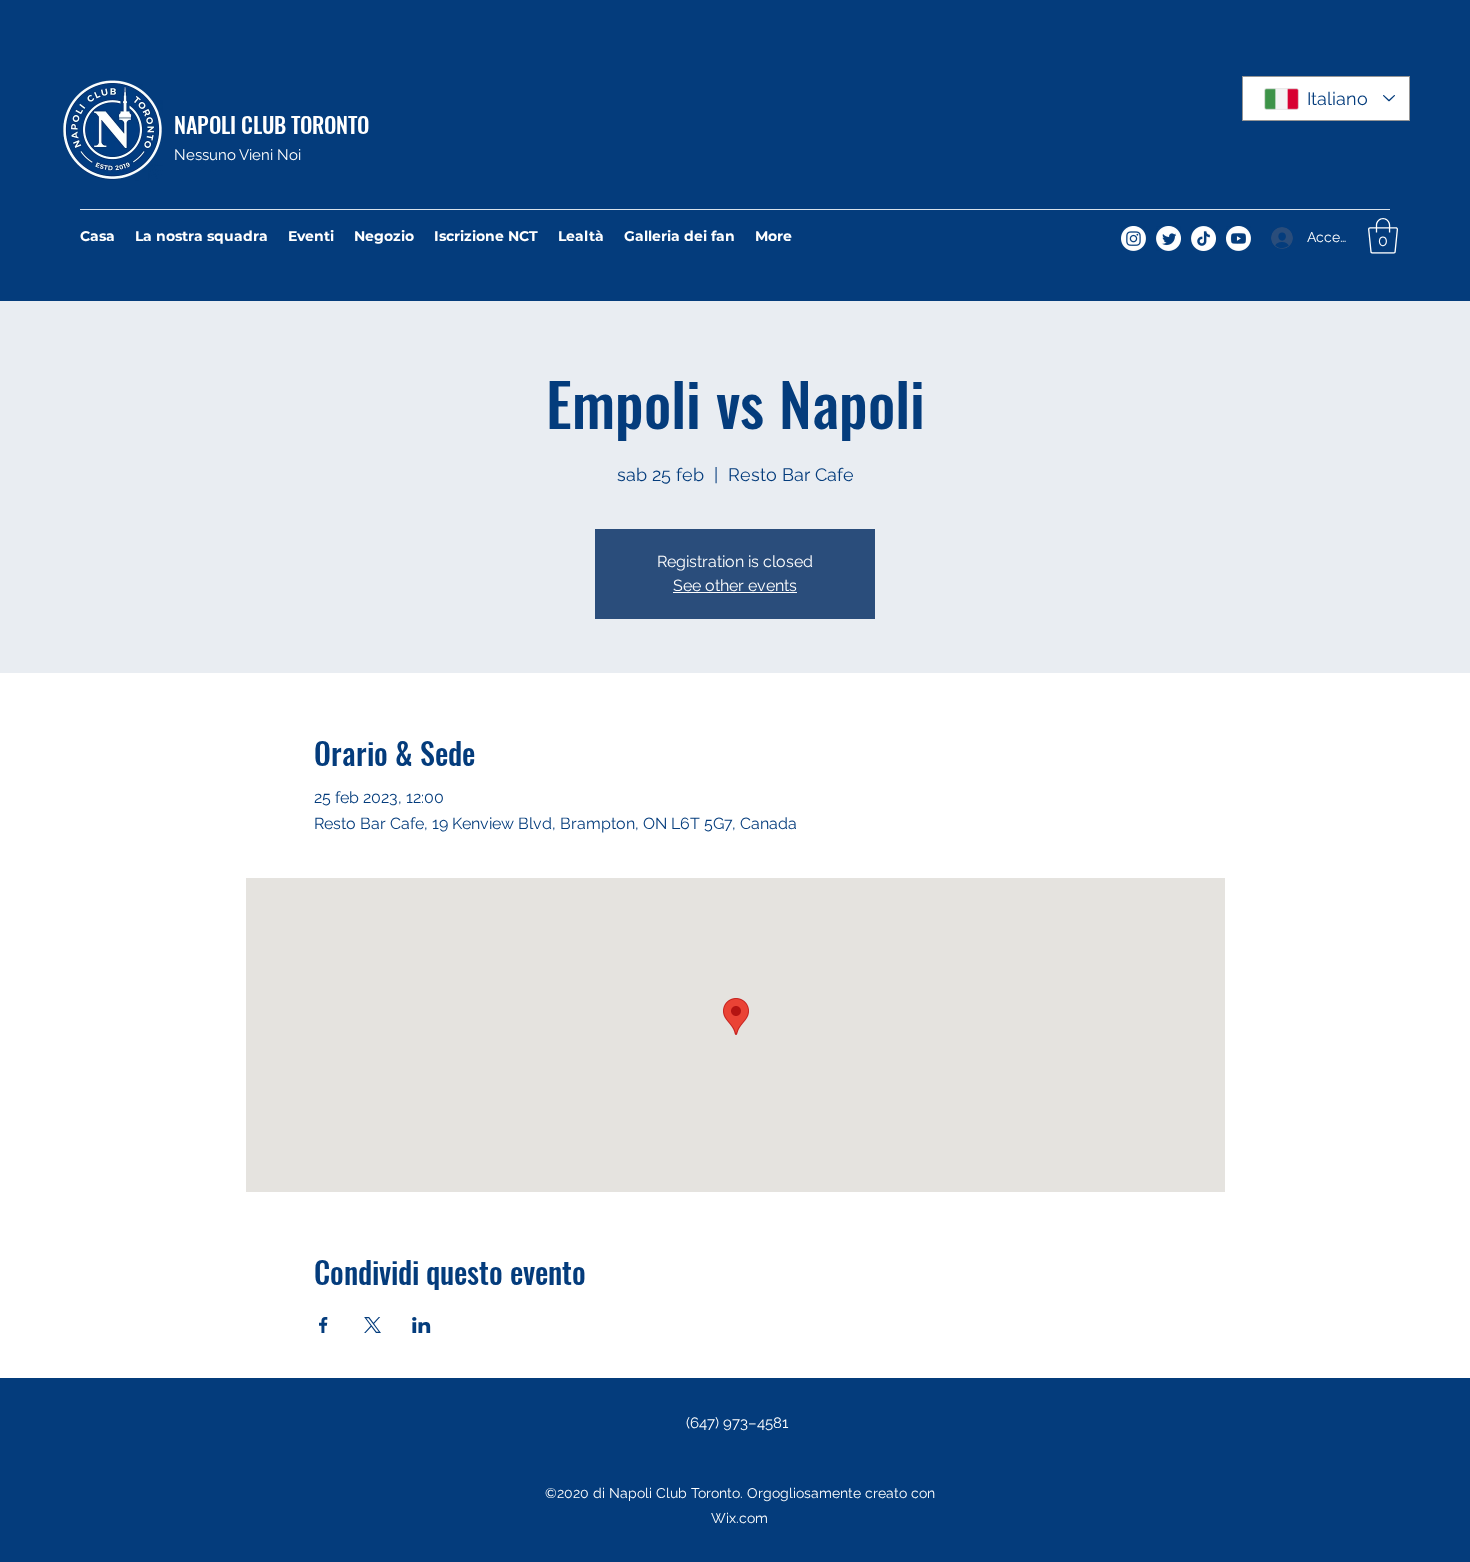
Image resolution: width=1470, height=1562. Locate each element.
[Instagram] (1133, 238)
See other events (735, 585)
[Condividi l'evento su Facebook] (323, 1325)
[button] (1383, 236)
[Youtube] (1238, 238)
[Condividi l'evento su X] (372, 1325)
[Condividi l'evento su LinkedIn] (421, 1325)
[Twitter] (1168, 238)
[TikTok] (1203, 238)
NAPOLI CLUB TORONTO (271, 124)
